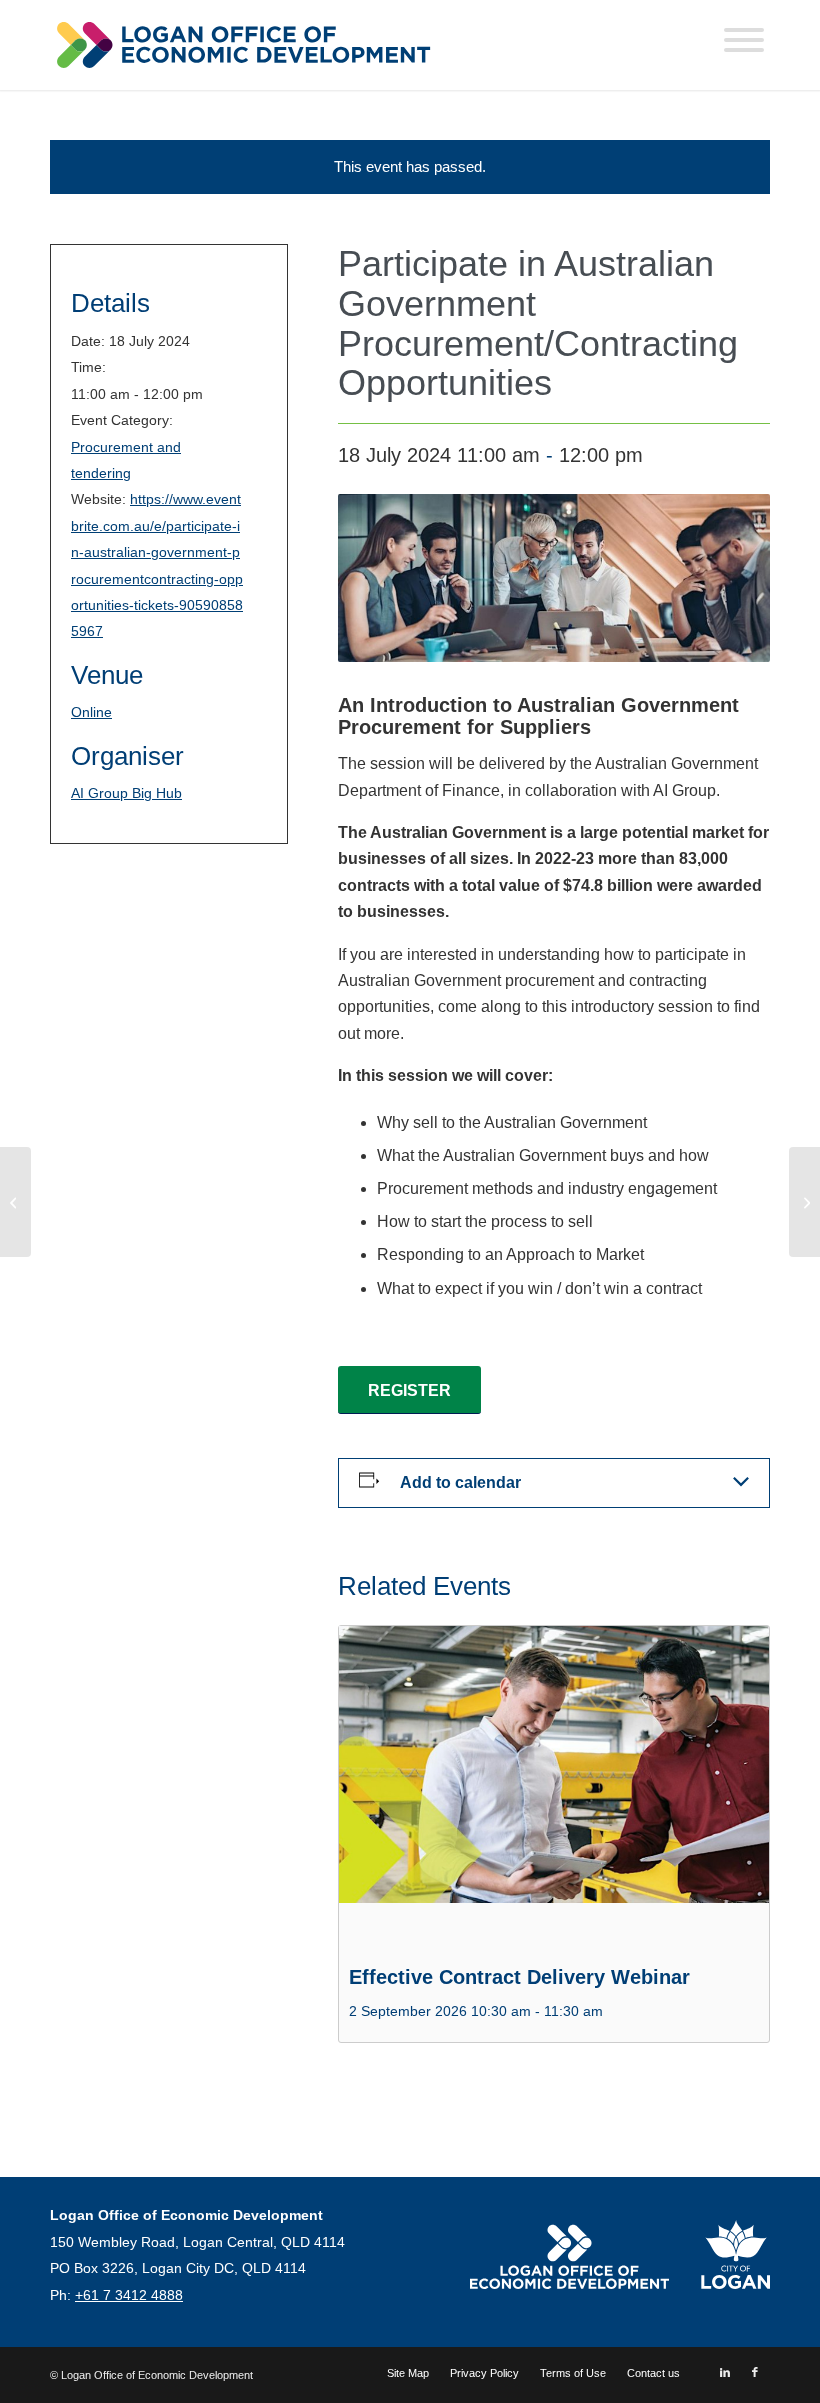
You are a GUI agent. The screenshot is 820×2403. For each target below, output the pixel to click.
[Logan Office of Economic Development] (241, 45)
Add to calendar (460, 1482)
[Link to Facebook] (755, 2372)
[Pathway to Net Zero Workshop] (15, 1202)
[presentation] (554, 1787)
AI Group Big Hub (126, 793)
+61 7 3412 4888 (129, 2295)
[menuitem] (408, 2373)
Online (91, 712)
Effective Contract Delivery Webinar (519, 1977)
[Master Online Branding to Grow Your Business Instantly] (804, 1202)
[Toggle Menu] (744, 40)
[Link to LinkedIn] (725, 2372)
